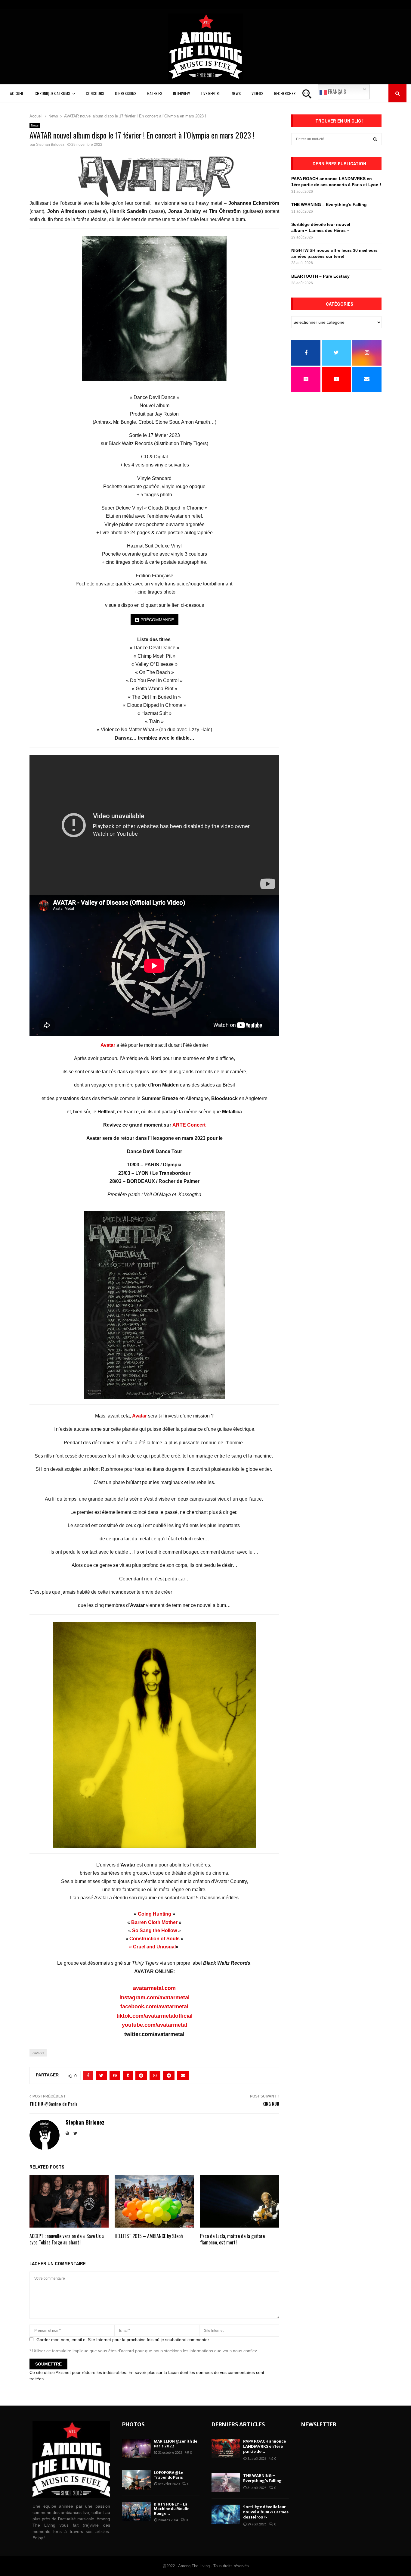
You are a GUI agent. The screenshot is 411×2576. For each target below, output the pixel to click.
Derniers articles (238, 2424)
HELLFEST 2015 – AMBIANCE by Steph (149, 2236)
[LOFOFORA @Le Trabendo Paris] (136, 2480)
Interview (181, 93)
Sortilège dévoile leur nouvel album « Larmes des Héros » (266, 2512)
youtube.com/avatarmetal (155, 2025)
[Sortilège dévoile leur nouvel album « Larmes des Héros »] (226, 2514)
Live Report (211, 93)
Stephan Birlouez (50, 145)
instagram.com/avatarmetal (155, 1997)
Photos (133, 2424)
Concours (95, 93)
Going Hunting (155, 1914)
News (236, 93)
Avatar (139, 1416)
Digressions (126, 93)
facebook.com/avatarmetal (154, 2007)
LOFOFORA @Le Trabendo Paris (168, 2475)
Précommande (157, 620)
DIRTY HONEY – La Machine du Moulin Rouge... (172, 2509)
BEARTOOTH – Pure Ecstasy (320, 276)
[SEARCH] (375, 139)
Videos (257, 93)
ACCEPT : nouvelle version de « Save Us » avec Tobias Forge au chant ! (67, 2239)
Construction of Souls (155, 1939)
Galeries (155, 93)
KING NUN (271, 2104)
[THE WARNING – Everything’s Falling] (226, 2483)
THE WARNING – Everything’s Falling (329, 204)
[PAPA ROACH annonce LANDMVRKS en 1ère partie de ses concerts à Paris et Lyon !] (226, 2448)
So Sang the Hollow (155, 1930)
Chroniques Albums (52, 93)
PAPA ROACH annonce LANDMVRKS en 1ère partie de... (264, 2446)
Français (336, 92)
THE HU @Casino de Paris (54, 2104)
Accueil (17, 93)
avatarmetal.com (154, 1988)
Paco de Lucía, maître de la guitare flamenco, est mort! (232, 2239)
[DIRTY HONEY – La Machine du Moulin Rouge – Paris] (136, 2511)
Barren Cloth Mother (154, 1922)
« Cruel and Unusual (152, 1947)
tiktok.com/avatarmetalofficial (155, 2016)
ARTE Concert (189, 1125)
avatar (38, 2053)
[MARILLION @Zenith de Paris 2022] (136, 2448)
